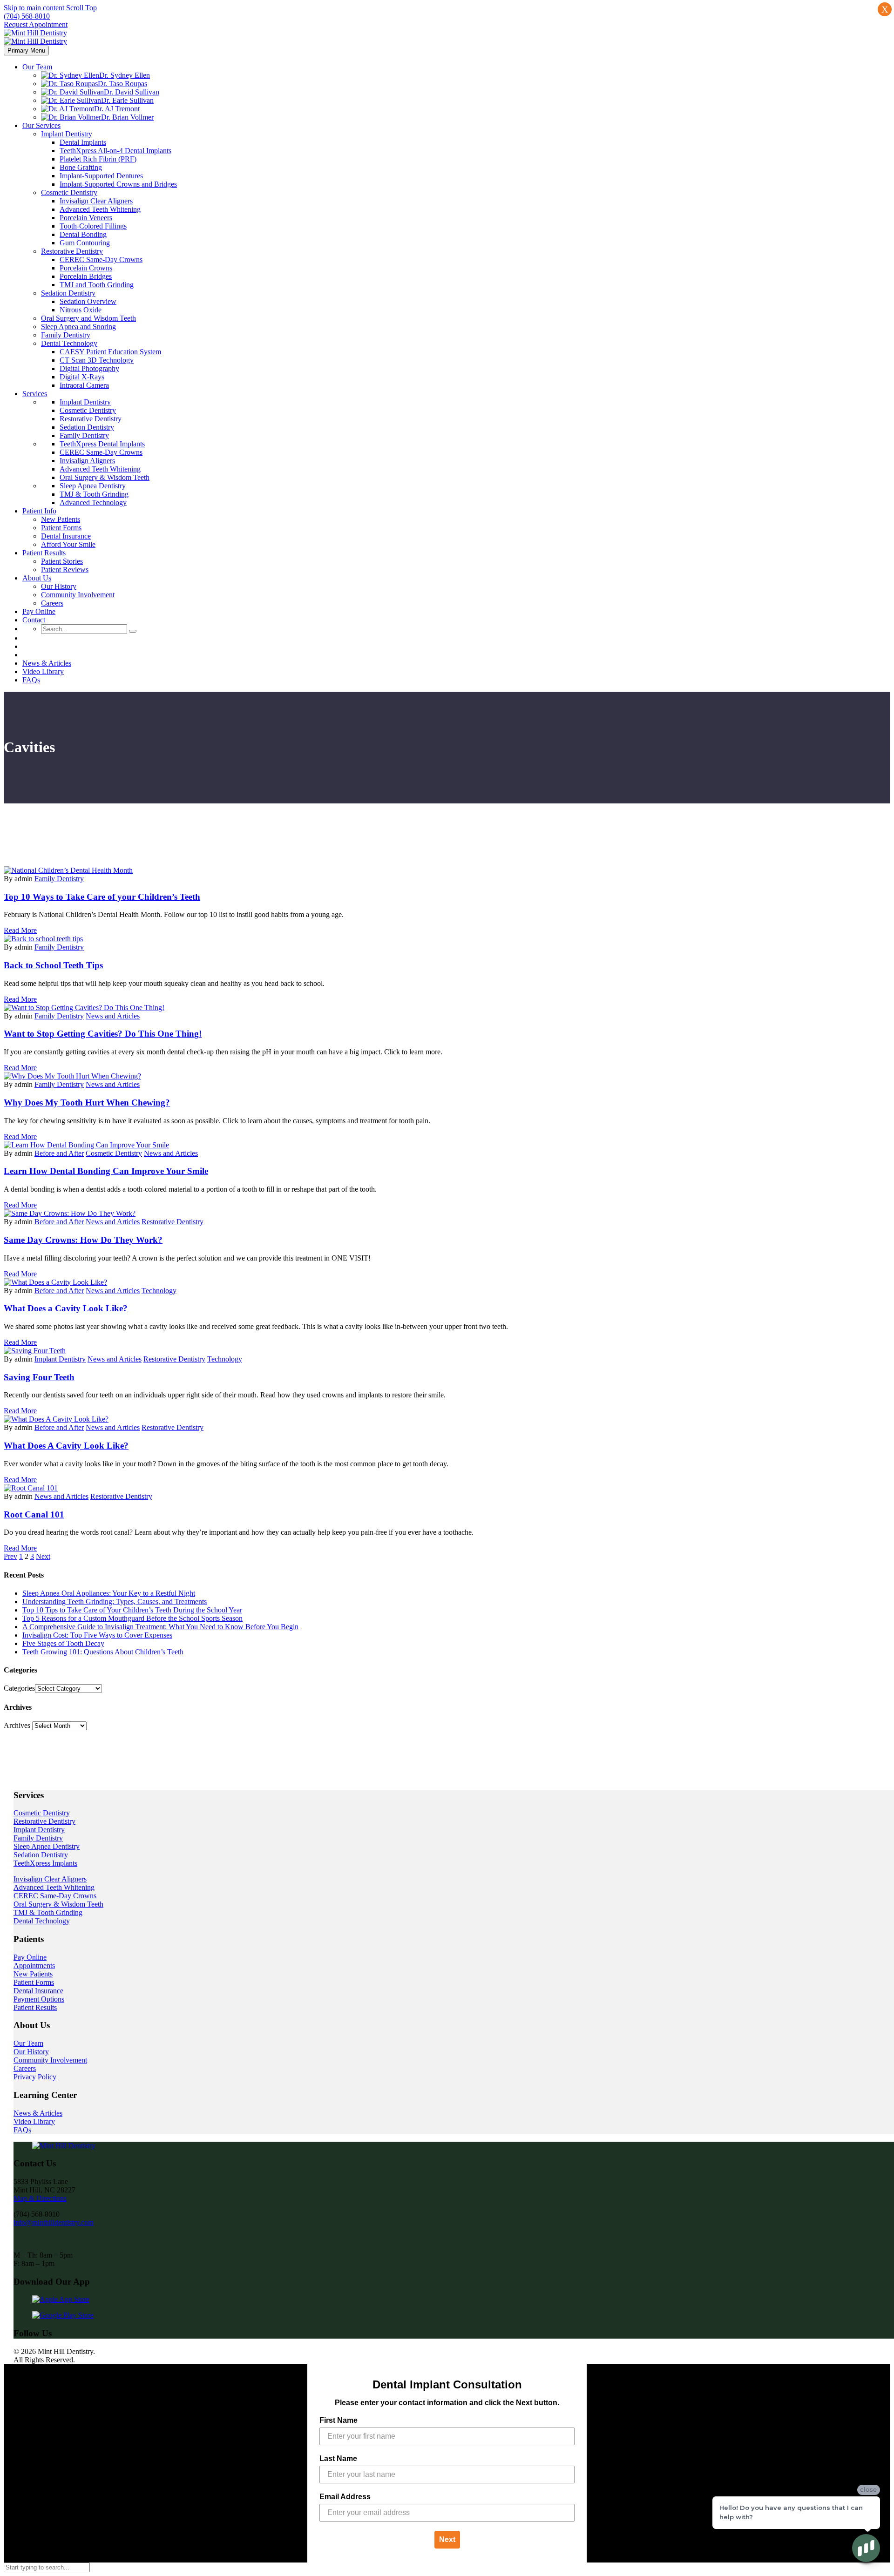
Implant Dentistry (60, 1359)
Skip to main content (34, 8)
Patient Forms (34, 1982)
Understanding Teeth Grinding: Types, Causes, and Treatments (115, 1602)
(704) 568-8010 (27, 16)
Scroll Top (81, 8)
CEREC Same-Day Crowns (55, 1896)
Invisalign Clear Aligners (50, 1879)
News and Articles (113, 1016)
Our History (31, 2052)
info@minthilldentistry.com (54, 2222)
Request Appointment (36, 24)
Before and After (59, 1153)
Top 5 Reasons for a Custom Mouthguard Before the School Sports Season (132, 1618)
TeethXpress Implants (45, 1863)
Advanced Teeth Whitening (54, 1887)
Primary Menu (26, 51)
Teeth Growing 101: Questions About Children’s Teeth (103, 1652)
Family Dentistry (59, 879)
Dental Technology (42, 1921)
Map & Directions (40, 2198)
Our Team (28, 2043)
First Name (339, 2420)
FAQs (22, 2130)
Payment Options (39, 1999)
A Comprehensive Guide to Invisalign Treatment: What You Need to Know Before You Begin (160, 1627)
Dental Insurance (38, 1991)
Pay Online (30, 1957)
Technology (159, 1291)
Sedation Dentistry (41, 1855)
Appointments (34, 1966)
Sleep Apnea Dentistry (47, 1846)
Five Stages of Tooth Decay (63, 1643)
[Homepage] (35, 37)
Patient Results (35, 2007)
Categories (19, 1688)
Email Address (345, 2497)
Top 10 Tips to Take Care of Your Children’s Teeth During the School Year (132, 1610)
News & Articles (38, 2113)
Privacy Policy (35, 2077)
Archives (17, 1725)
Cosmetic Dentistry (114, 1153)
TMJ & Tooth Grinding (48, 1912)
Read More (20, 930)
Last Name (338, 2458)
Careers (25, 2068)
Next (447, 2539)
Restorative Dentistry (173, 1222)
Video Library (34, 2121)
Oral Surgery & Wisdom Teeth (58, 1904)
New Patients (33, 1974)
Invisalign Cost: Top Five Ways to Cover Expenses (97, 1635)
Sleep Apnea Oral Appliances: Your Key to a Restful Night (109, 1593)
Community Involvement (50, 2060)
